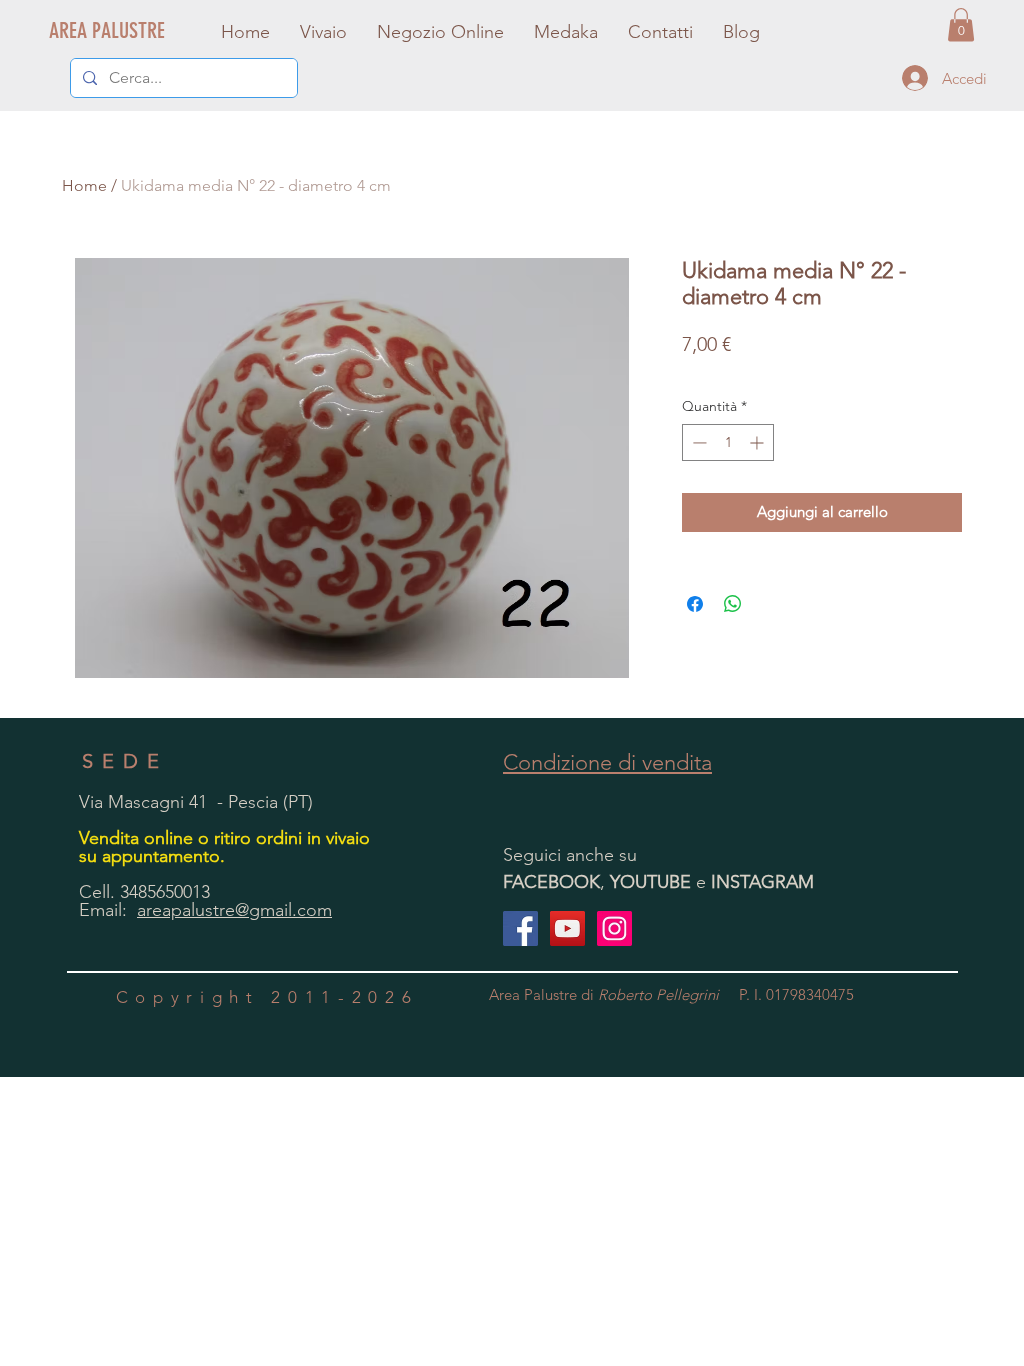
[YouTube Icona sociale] (567, 928)
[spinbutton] (728, 442)
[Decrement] (697, 442)
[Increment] (758, 442)
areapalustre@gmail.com (234, 910)
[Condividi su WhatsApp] (733, 604)
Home (84, 185)
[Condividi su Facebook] (695, 604)
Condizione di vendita (607, 762)
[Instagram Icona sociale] (614, 928)
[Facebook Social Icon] (520, 928)
